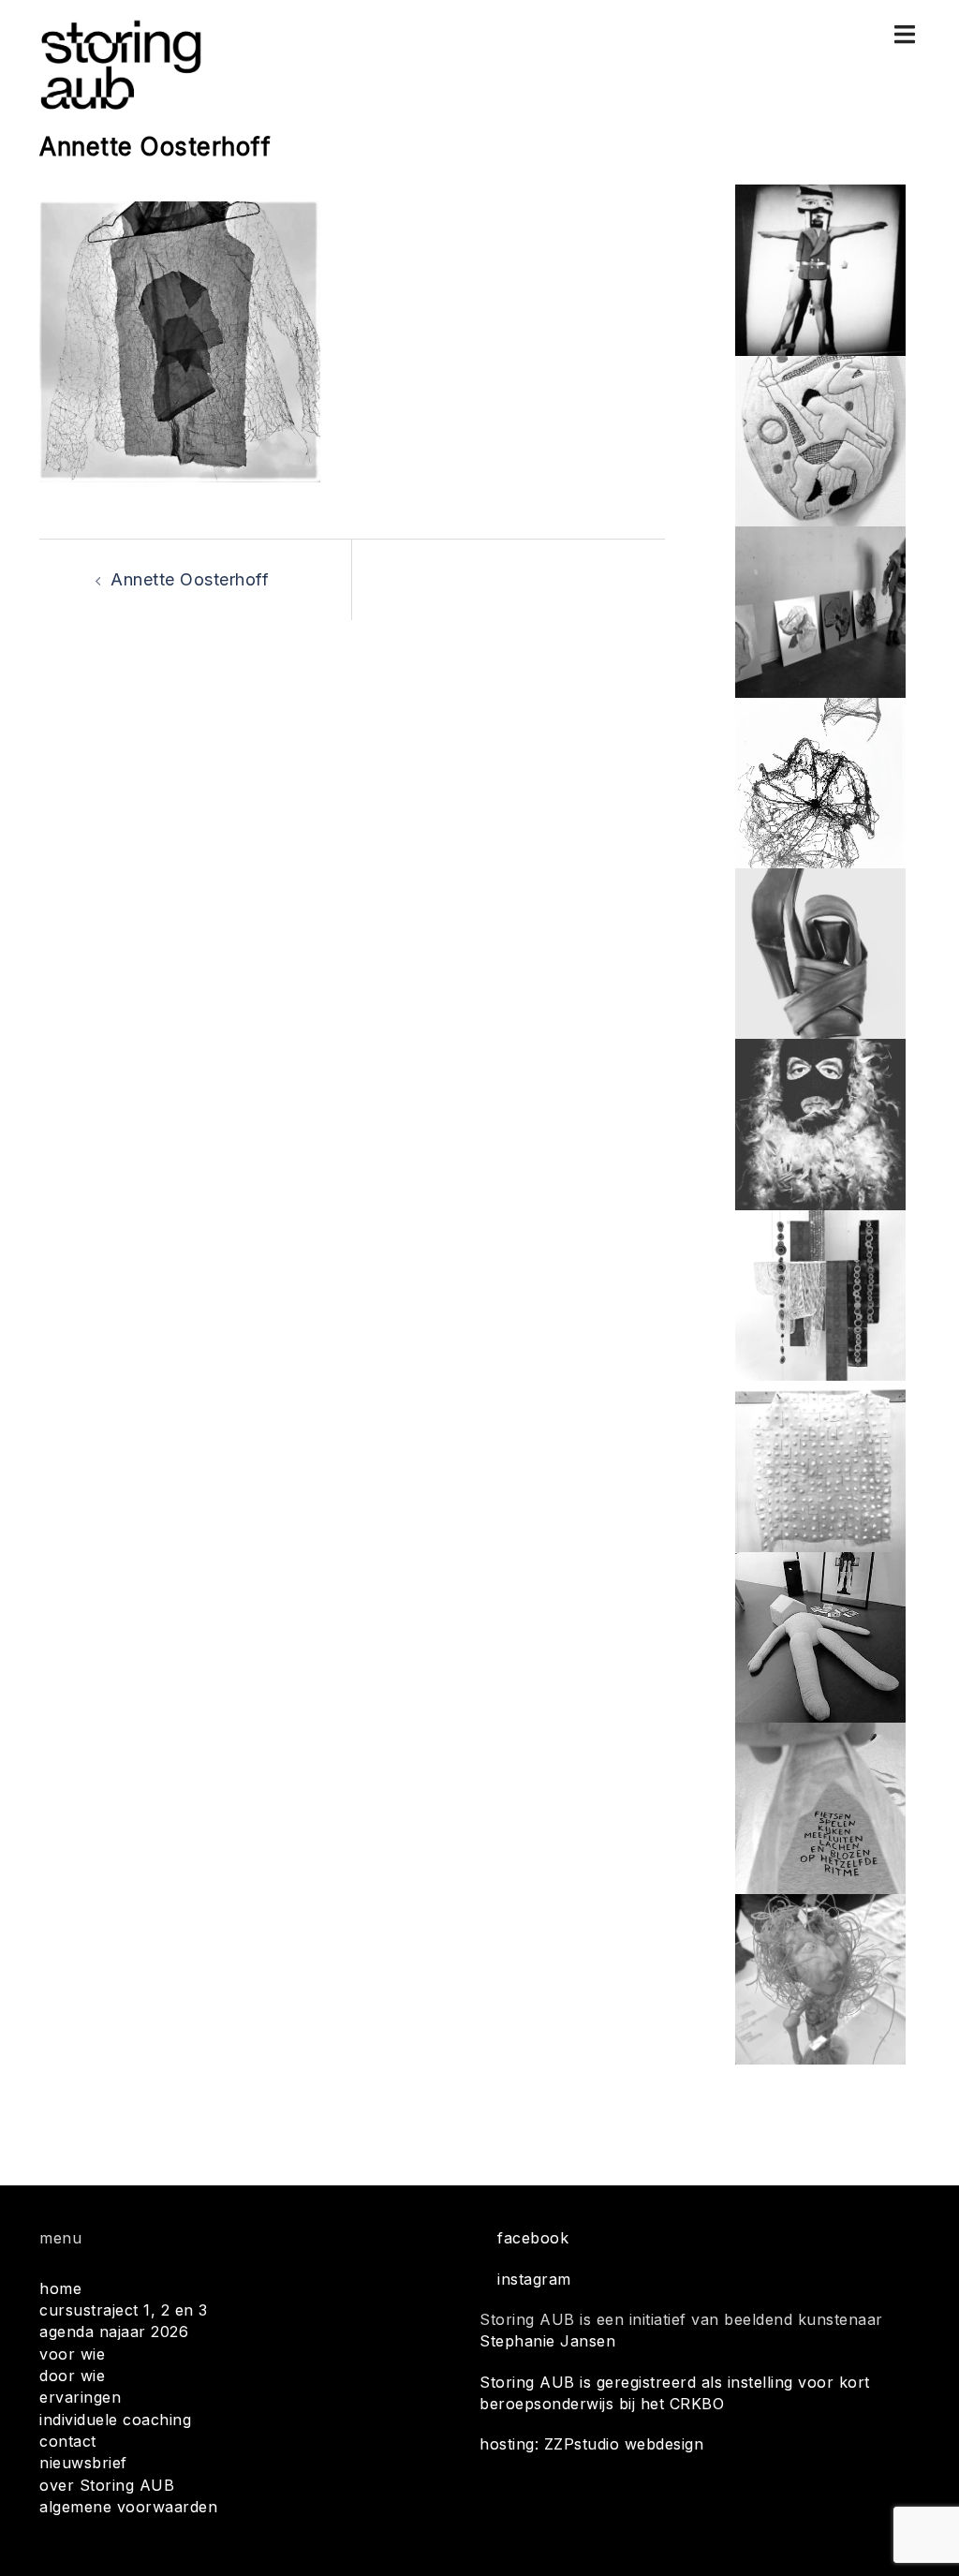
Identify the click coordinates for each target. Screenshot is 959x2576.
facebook (533, 2238)
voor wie (72, 2354)
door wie (72, 2376)
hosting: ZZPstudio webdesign (591, 2444)
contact (68, 2441)
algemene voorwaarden (128, 2507)
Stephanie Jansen (547, 2341)
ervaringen (80, 2397)
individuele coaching (115, 2420)
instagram (534, 2279)
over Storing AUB (107, 2485)
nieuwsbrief (83, 2463)
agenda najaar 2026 (114, 2332)
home (60, 2288)
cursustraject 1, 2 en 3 (124, 2310)
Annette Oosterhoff (190, 579)
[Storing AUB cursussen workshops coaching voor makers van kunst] (120, 64)
